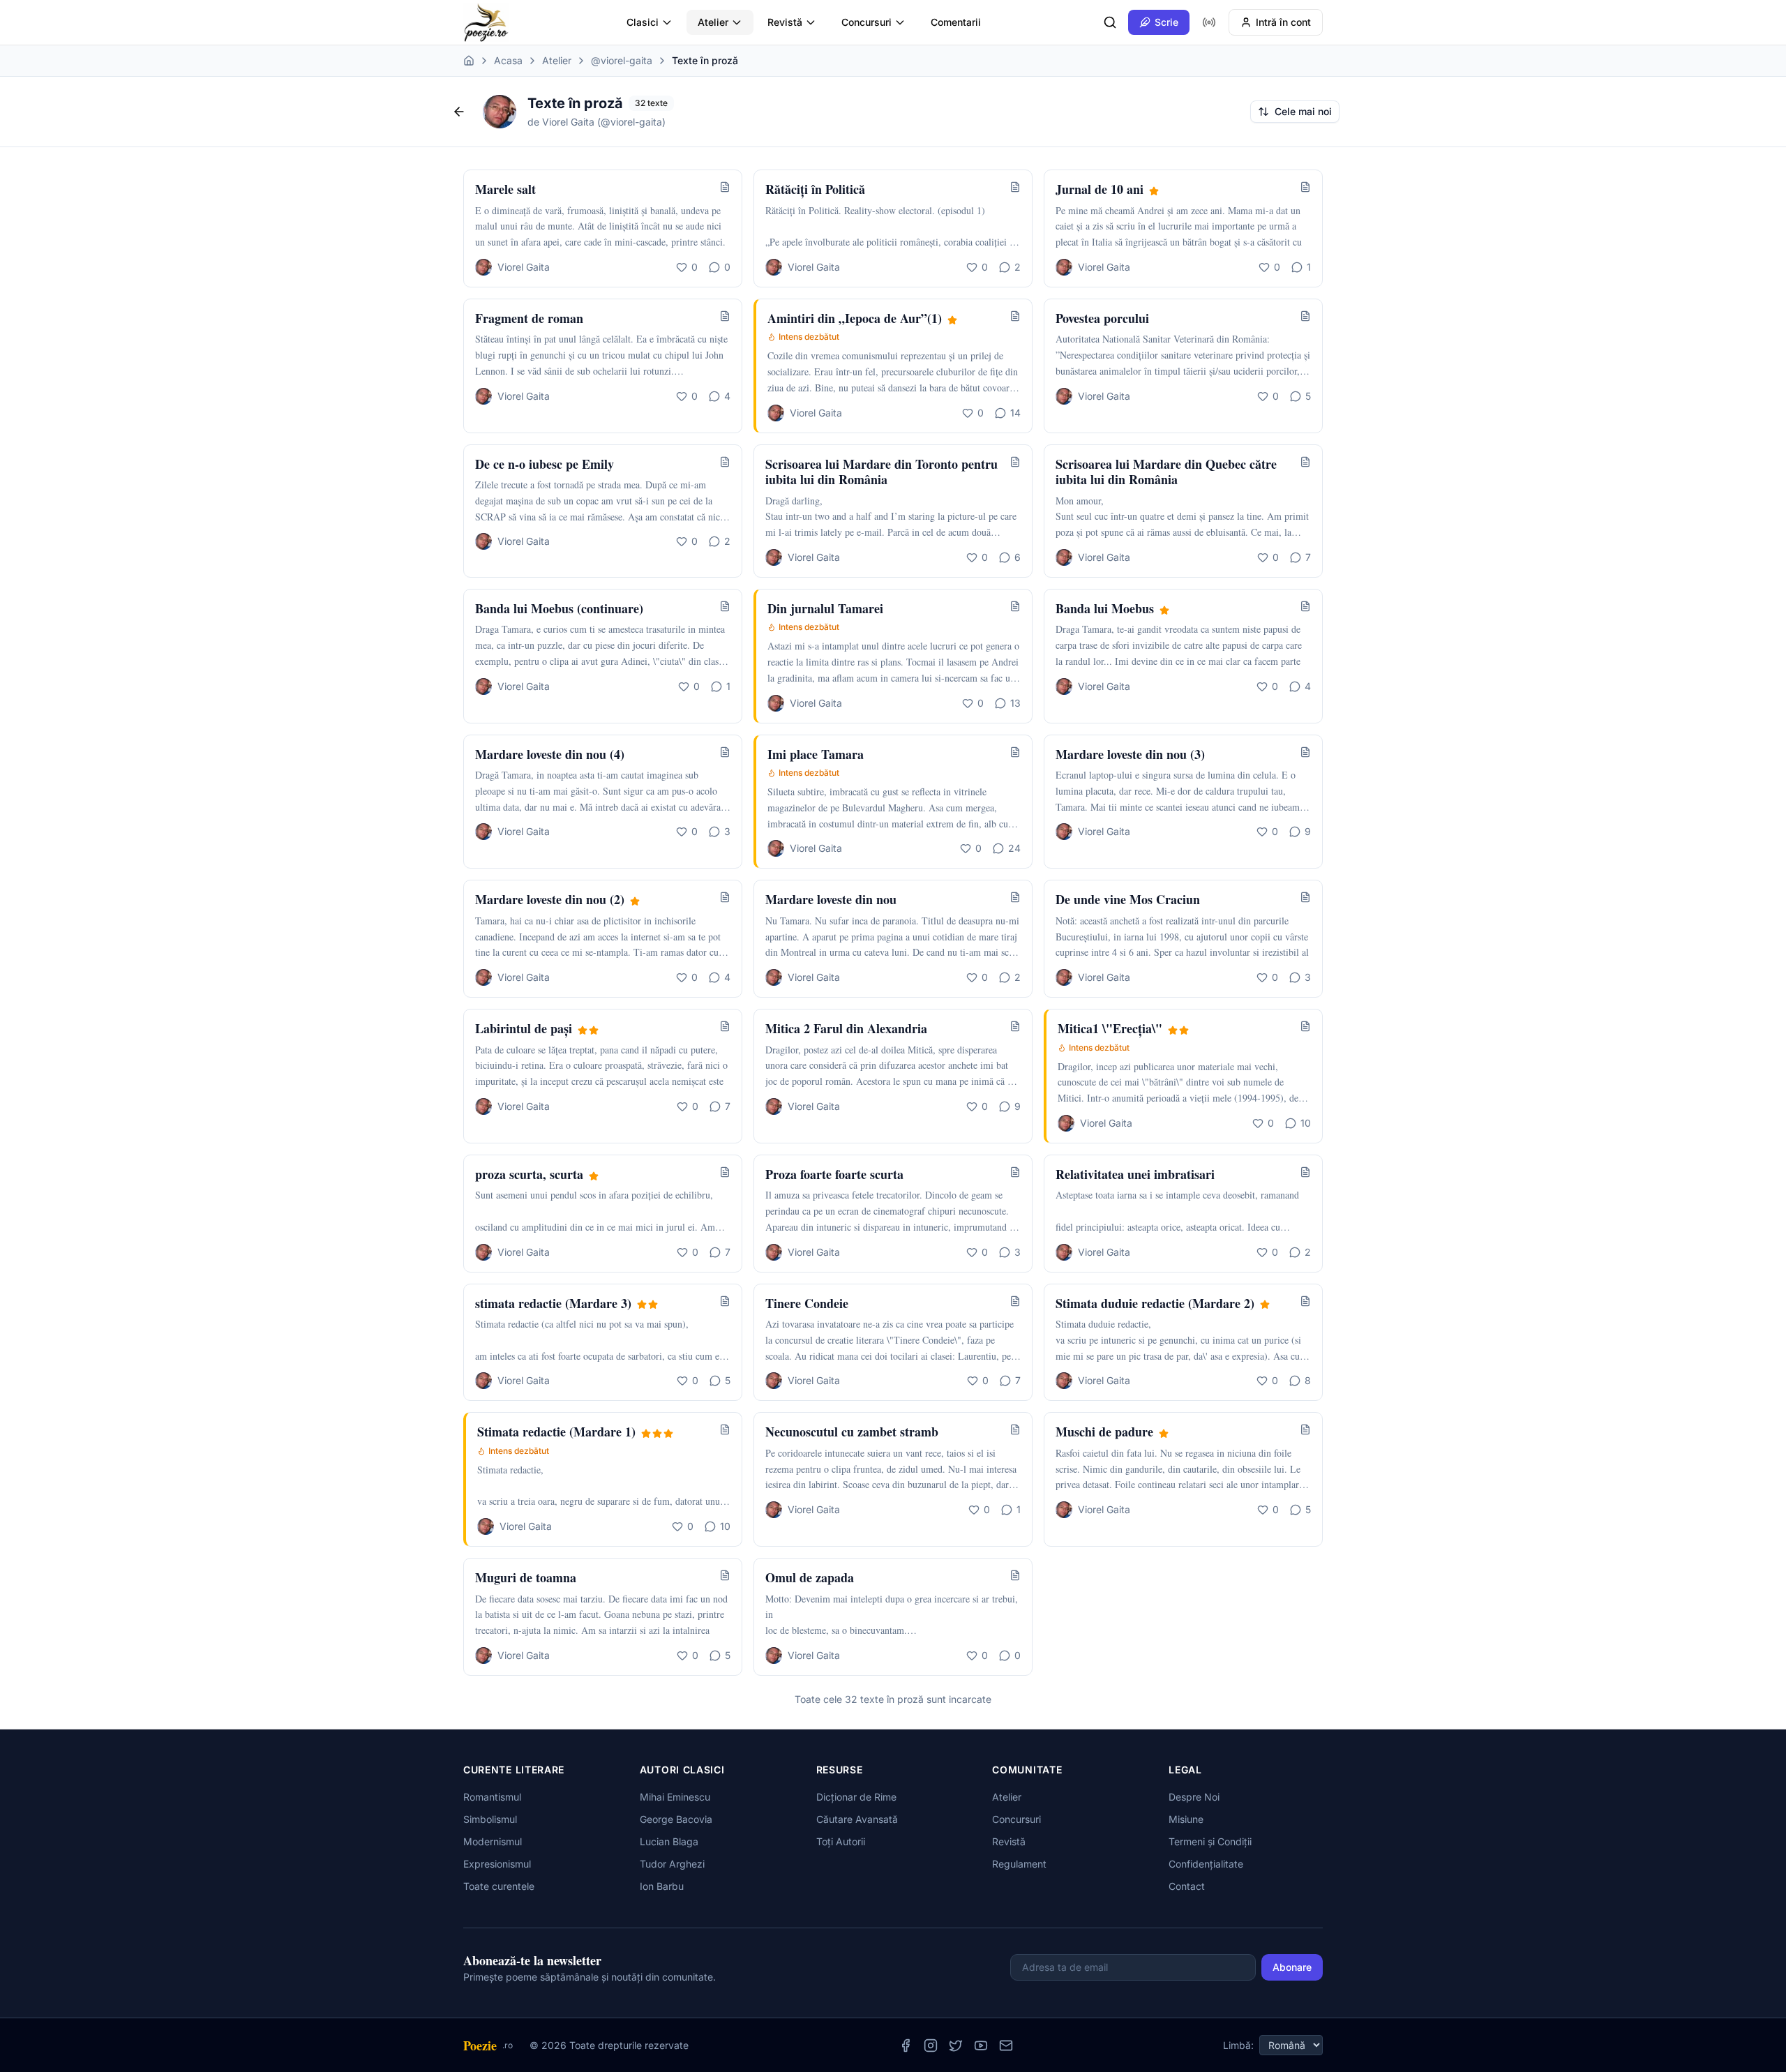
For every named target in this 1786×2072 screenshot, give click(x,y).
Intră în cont (1283, 22)
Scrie (1166, 22)
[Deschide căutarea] (1110, 22)
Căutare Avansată (857, 1819)
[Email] (1006, 2045)
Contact (1187, 1886)
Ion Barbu (662, 1886)
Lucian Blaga (669, 1841)
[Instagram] (931, 2045)
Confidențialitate (1206, 1864)
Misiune (1186, 1819)
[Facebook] (906, 2045)
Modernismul (493, 1841)
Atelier (713, 22)
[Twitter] (956, 2045)
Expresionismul (497, 1864)
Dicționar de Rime (856, 1797)
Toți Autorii (841, 1841)
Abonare (1292, 1967)
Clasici (643, 22)
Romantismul (492, 1797)
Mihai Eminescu (675, 1797)
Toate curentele (499, 1886)
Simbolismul (490, 1819)
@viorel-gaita (622, 60)
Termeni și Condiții (1210, 1841)
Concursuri (866, 22)
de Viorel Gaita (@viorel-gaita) (596, 122)
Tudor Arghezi (672, 1864)
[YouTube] (981, 2045)
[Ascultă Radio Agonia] (1209, 22)
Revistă (785, 22)
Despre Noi (1194, 1797)
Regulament (1019, 1864)
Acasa (508, 60)
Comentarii (956, 22)
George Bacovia (676, 1819)
